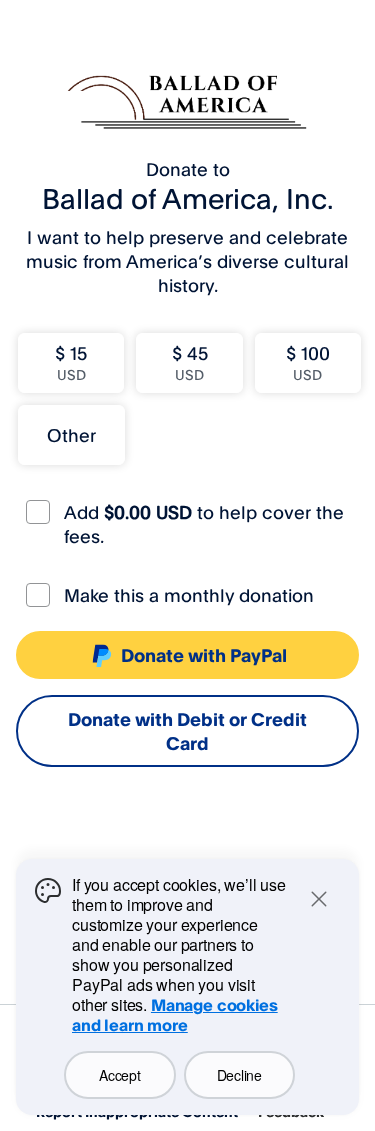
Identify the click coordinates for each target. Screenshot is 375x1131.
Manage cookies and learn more (175, 1015)
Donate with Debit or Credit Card (187, 731)
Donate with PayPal (204, 655)
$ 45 (190, 362)
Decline (239, 1075)
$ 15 (71, 362)
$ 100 (308, 362)
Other (71, 435)
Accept (119, 1075)
